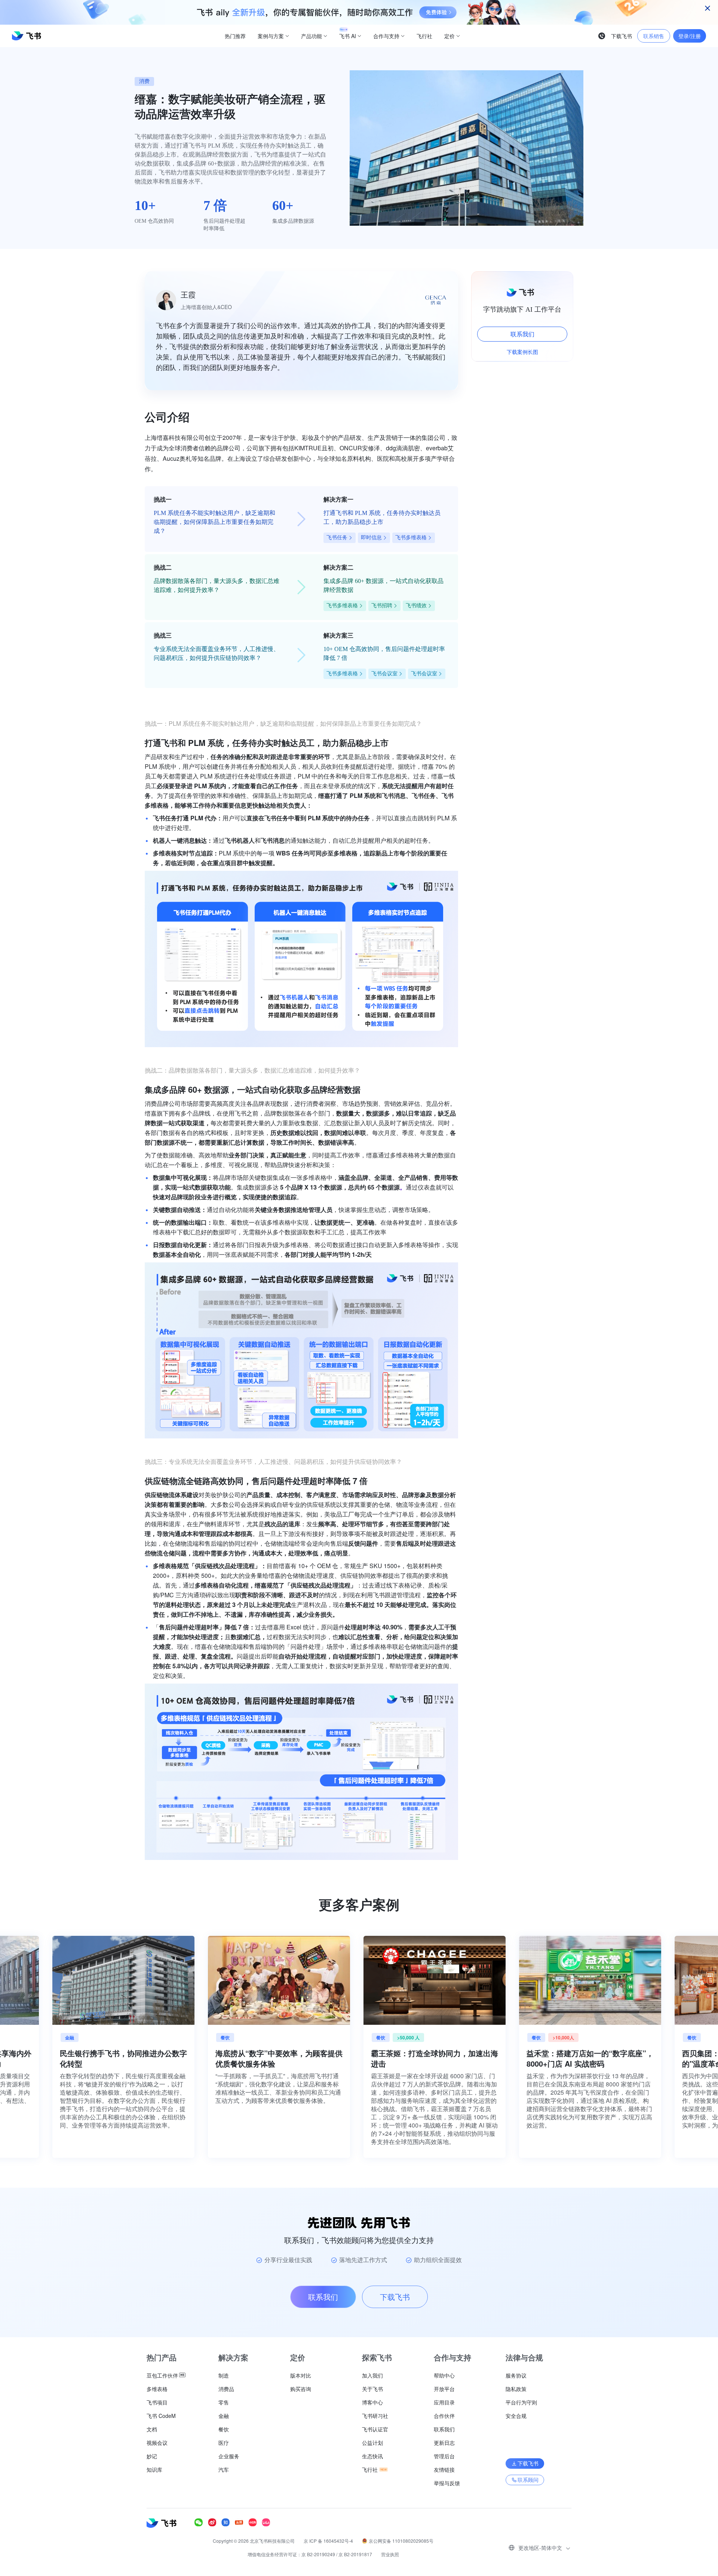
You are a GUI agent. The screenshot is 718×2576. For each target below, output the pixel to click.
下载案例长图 (522, 352)
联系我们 (522, 334)
